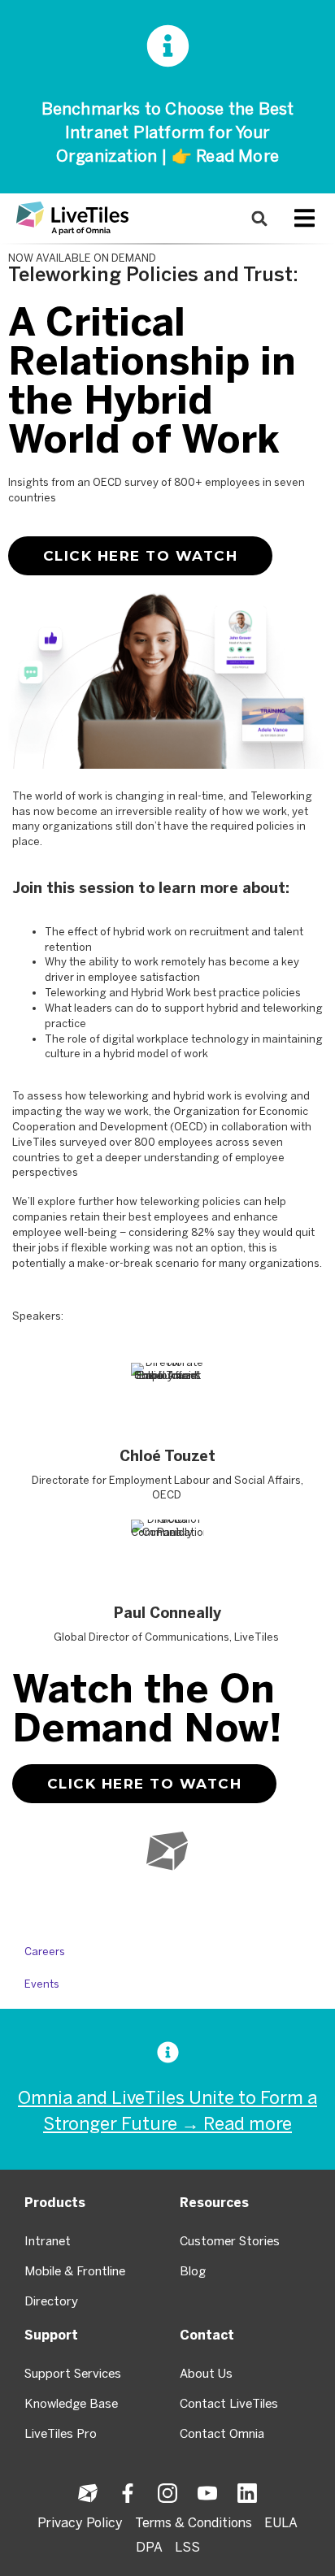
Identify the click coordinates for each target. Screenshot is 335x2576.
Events (42, 1984)
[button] (260, 218)
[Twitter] (135, 1903)
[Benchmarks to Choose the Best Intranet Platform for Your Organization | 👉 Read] (168, 46)
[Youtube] (167, 1903)
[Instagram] (233, 1903)
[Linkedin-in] (200, 1903)
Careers (45, 1952)
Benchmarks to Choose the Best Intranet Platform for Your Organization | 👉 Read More (168, 132)
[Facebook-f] (102, 1903)
